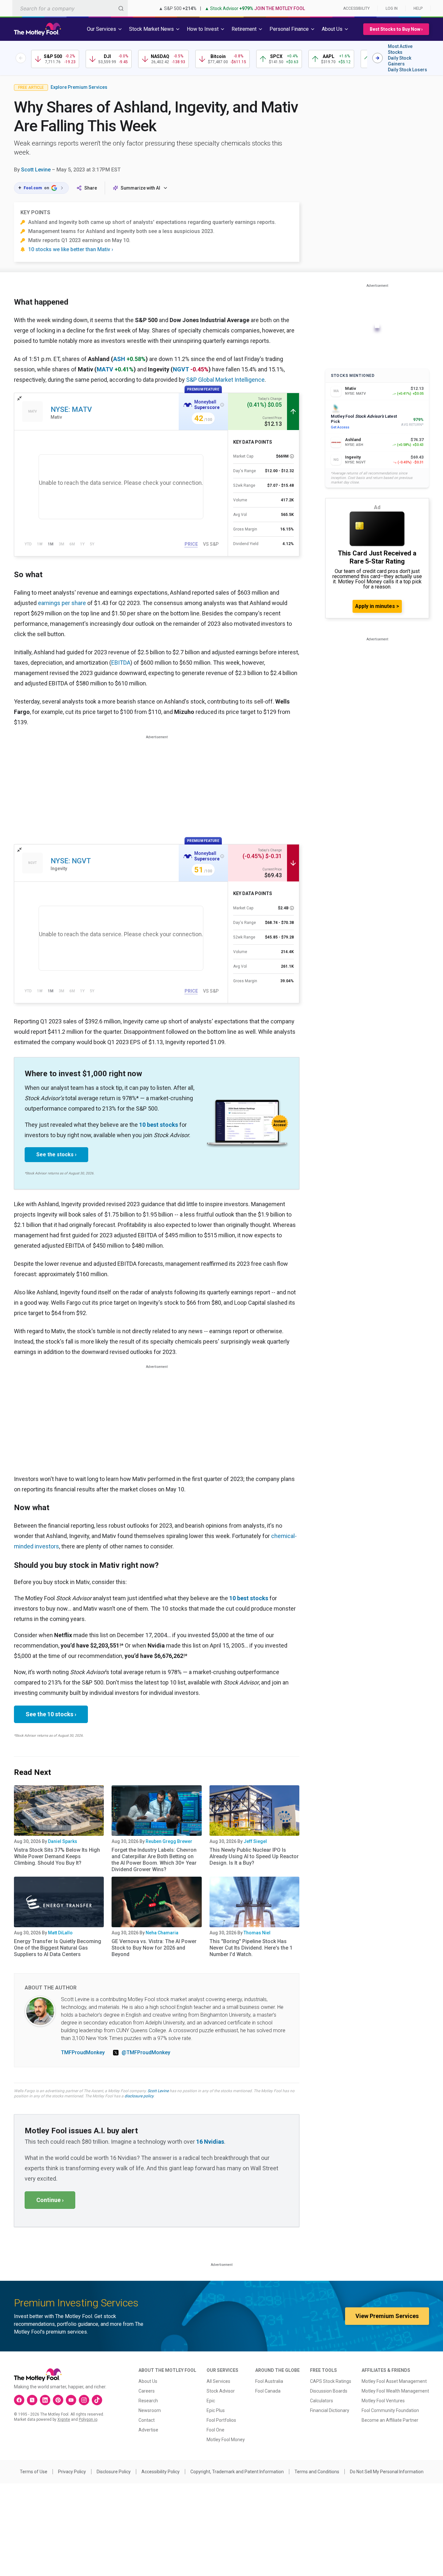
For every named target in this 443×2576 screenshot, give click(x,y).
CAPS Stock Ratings (331, 2381)
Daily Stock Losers (407, 70)
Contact (147, 2420)
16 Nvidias (210, 2142)
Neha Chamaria (162, 1933)
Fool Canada (268, 2391)
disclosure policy (139, 2096)
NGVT (181, 369)
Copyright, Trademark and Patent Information (237, 2472)
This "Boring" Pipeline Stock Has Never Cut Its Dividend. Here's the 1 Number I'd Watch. (251, 1948)
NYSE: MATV (71, 409)
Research (148, 2401)
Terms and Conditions (317, 2472)
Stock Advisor (221, 2391)
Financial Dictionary (330, 2410)
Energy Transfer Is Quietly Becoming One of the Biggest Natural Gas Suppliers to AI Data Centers (58, 1948)
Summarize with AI (140, 188)
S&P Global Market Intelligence (225, 380)
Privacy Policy (72, 2472)
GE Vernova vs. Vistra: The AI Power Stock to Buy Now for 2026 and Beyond (154, 1948)
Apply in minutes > (377, 606)
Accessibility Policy (161, 2472)
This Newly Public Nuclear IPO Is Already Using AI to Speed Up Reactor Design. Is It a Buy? (254, 1856)
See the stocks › (56, 1154)
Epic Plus (216, 2410)
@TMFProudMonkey (146, 2052)
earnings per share (62, 603)
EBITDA (121, 663)
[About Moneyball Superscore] (222, 405)
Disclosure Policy (114, 2472)
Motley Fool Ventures (383, 2401)
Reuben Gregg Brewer (169, 1841)
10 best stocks (159, 1125)
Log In (392, 8)
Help (418, 8)
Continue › (50, 2200)
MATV (105, 369)
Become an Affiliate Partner (390, 2420)
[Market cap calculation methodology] (292, 456)
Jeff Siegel (255, 1841)
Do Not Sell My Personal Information (387, 2472)
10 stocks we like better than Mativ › (71, 249)
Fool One (216, 2430)
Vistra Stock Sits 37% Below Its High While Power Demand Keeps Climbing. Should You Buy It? (57, 1856)
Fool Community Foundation (390, 2410)
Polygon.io (88, 2419)
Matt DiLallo (60, 1933)
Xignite (64, 2419)
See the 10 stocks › (51, 1714)
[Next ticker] (377, 58)
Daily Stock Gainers (400, 61)
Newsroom (150, 2410)
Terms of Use (34, 2472)
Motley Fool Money (226, 2440)
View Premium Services (387, 2316)
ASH (119, 359)
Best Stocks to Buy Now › (396, 29)
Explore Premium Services (79, 87)
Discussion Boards (329, 2391)
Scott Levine (36, 170)
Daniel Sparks (63, 1841)
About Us (148, 2381)
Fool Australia (269, 2381)
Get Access (340, 427)
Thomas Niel (257, 1933)
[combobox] (70, 8)
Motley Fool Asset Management (394, 2381)
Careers (147, 2391)
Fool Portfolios (221, 2420)
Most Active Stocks (400, 49)
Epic (211, 2401)
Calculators (322, 2401)
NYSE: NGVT (71, 861)
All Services (218, 2381)
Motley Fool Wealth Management (395, 2391)
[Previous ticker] (21, 58)
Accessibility (356, 8)
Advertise (148, 2430)
